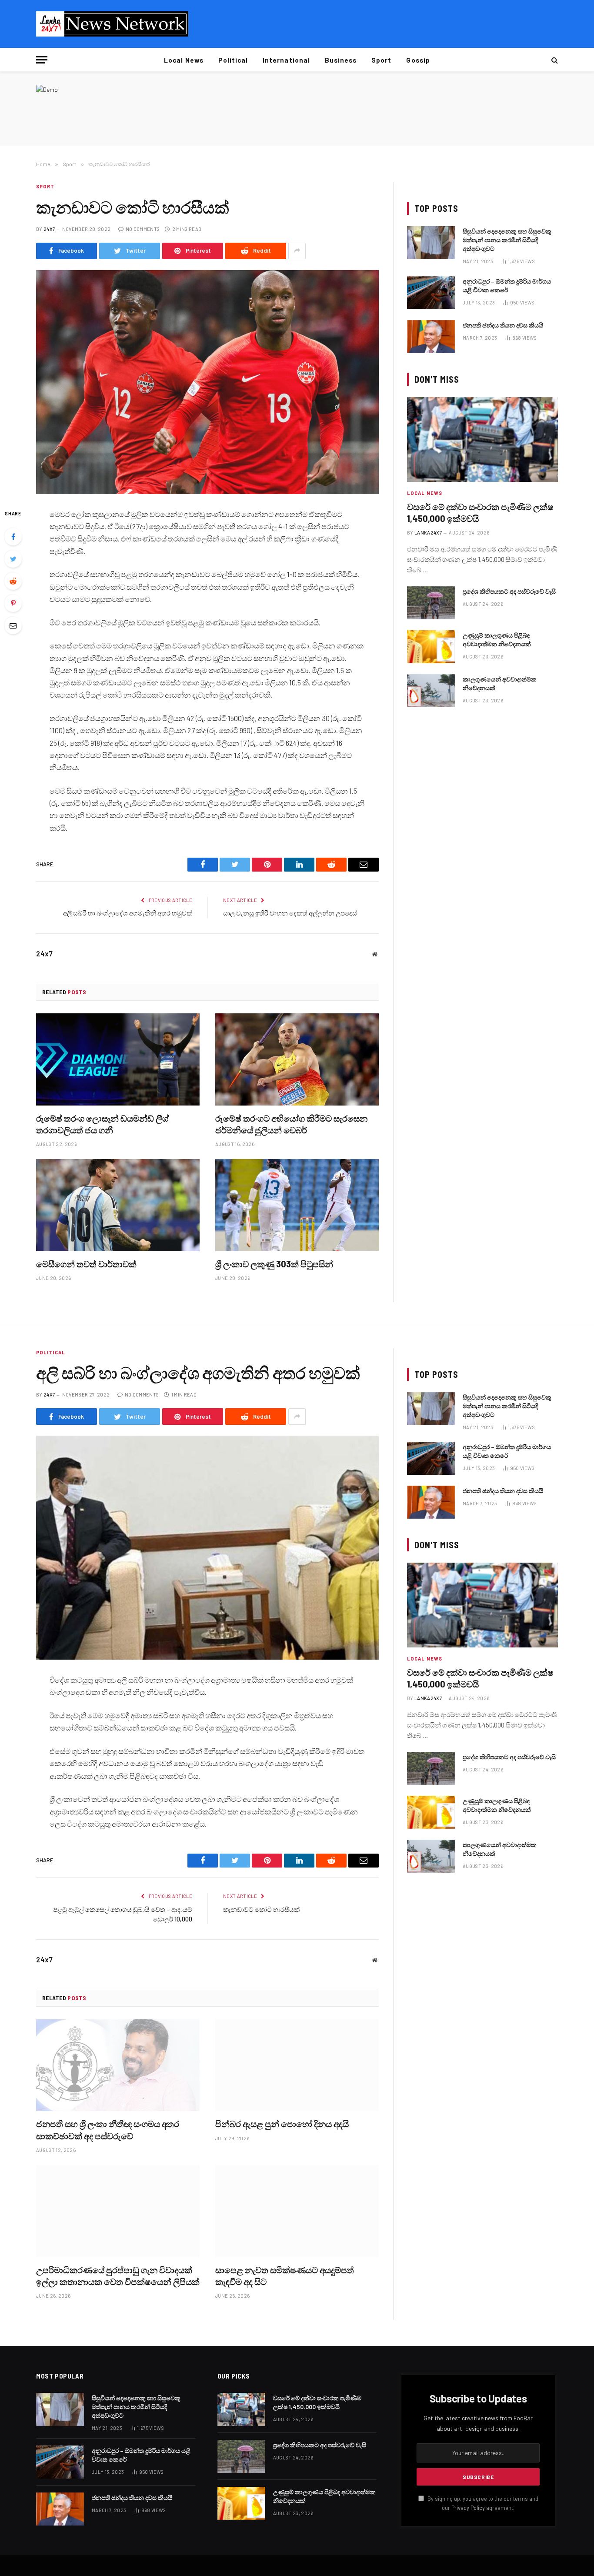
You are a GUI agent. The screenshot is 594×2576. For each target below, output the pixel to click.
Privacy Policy (468, 2508)
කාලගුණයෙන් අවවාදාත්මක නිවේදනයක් (500, 683)
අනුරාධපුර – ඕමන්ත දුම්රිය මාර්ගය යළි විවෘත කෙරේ (507, 286)
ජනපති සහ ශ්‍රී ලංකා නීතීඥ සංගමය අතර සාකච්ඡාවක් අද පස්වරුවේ (108, 2130)
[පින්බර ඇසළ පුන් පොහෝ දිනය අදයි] (297, 2065)
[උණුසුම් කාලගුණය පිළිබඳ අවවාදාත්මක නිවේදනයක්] (431, 647)
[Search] (554, 60)
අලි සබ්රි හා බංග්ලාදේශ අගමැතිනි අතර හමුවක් (128, 913)
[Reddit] (13, 581)
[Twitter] (13, 559)
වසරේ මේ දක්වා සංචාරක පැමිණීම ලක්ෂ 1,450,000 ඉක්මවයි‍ (480, 513)
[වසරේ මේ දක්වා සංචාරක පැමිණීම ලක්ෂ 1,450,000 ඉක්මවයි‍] (482, 439)
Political (233, 60)
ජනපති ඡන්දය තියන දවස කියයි (503, 325)
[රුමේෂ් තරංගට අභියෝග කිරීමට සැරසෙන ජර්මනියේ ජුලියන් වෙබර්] (297, 1059)
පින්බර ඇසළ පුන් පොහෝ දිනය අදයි (282, 2124)
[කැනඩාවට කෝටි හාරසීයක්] (207, 382)
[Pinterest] (13, 603)
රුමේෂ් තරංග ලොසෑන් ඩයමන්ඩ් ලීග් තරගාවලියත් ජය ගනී (103, 1124)
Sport (381, 60)
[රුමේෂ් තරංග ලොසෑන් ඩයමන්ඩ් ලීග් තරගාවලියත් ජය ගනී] (118, 1059)
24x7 (49, 229)
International (286, 60)
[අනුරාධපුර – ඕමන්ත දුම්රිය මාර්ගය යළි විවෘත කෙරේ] (431, 293)
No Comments (143, 229)
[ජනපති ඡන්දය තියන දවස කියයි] (431, 337)
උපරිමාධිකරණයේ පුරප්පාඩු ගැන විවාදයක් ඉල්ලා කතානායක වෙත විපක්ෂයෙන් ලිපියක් (118, 2276)
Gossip (418, 60)
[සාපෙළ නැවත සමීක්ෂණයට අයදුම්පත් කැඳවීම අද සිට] (297, 2211)
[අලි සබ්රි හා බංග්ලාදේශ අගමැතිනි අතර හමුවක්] (207, 1548)
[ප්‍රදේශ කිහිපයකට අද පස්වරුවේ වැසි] (431, 603)
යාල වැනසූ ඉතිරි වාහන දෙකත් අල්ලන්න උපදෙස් (290, 913)
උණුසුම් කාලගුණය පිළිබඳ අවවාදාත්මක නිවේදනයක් (497, 640)
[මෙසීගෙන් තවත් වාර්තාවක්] (118, 1205)
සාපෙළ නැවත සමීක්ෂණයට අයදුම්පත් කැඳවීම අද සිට (285, 2276)
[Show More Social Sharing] (297, 251)
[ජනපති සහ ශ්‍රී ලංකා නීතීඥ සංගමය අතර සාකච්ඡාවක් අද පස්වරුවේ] (118, 2065)
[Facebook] (13, 537)
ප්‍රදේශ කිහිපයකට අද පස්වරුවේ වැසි (509, 591)
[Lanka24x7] (112, 24)
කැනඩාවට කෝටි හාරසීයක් (261, 1909)
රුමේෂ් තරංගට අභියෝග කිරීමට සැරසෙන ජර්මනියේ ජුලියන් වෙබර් (291, 1124)
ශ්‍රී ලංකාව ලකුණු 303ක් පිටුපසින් (274, 1264)
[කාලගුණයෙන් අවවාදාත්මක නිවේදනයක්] (431, 691)
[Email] (13, 625)
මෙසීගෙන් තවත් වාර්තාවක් (86, 1264)
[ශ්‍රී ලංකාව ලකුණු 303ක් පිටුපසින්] (297, 1205)
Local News (184, 60)
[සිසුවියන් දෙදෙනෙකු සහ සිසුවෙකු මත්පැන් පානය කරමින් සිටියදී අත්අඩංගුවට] (431, 243)
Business (341, 60)
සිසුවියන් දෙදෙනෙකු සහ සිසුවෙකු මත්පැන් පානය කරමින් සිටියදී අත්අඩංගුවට (507, 240)
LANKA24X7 (428, 533)
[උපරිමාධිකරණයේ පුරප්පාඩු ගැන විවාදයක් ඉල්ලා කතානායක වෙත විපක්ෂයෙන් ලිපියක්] (118, 2211)
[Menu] (42, 60)
